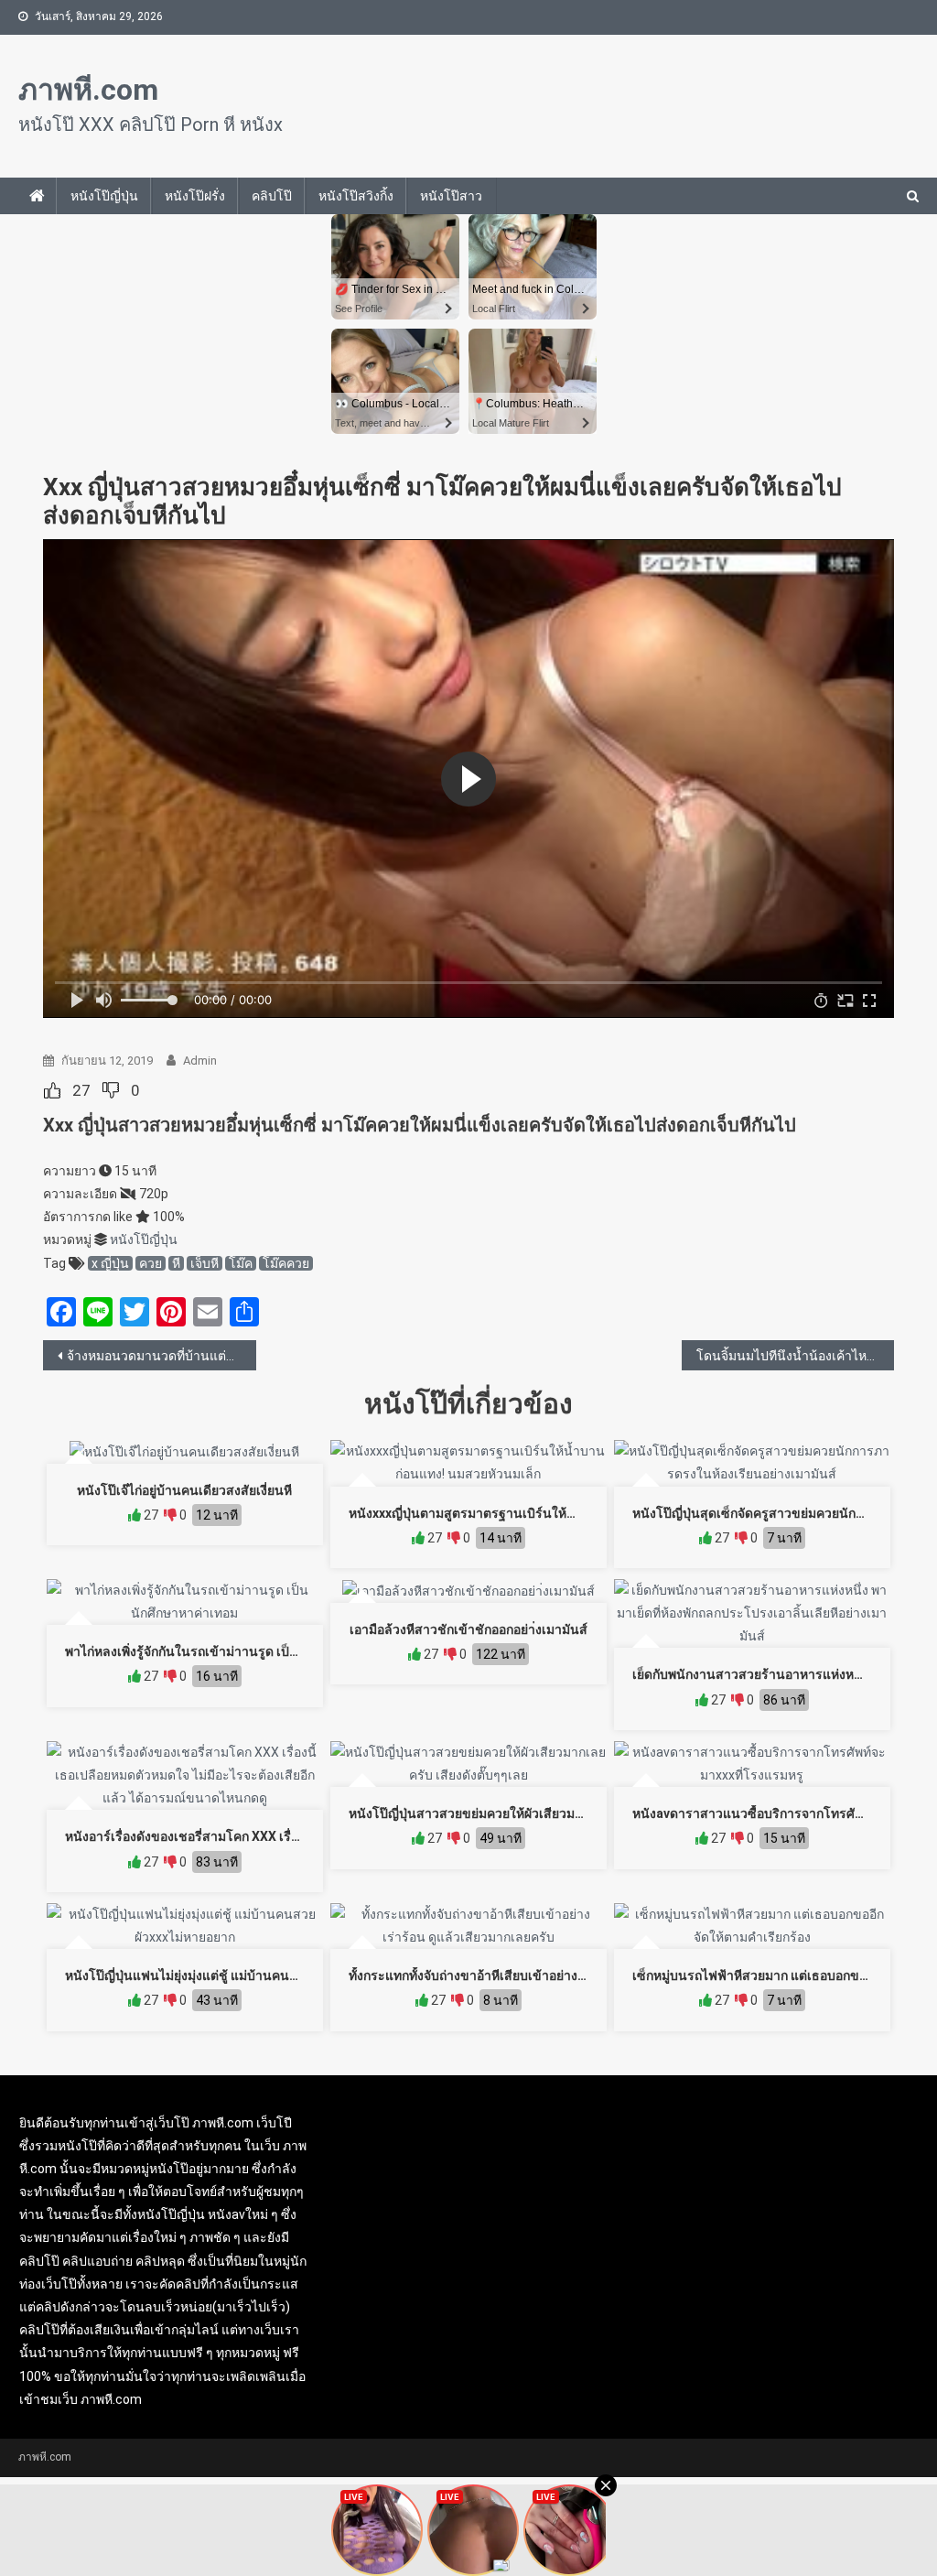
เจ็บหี (205, 1263)
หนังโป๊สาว (451, 196)
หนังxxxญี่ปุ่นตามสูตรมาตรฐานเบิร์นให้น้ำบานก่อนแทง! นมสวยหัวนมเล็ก (551, 1513)
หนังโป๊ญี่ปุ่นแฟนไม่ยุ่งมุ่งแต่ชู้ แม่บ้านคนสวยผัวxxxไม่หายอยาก (239, 1975)
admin (200, 1061)
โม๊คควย (286, 1263)
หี (176, 1263)
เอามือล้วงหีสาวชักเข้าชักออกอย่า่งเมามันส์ (468, 1629)
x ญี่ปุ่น (110, 1263)
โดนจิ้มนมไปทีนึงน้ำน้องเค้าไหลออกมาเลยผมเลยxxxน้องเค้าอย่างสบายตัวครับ (796, 1356)
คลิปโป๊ (272, 196)
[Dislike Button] (111, 1090)
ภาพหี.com (88, 90)
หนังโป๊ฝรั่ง (195, 196)
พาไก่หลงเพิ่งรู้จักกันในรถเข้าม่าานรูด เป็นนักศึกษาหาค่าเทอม (235, 1651)
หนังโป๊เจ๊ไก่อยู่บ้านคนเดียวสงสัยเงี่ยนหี (184, 1490)
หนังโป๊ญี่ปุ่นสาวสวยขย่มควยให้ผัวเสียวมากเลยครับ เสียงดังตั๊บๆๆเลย (539, 1813)
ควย (151, 1263)
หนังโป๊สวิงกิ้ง (356, 196)
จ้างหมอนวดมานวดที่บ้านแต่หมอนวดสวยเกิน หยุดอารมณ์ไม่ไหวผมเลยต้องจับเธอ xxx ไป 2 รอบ (162, 1356)
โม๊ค (241, 1263)
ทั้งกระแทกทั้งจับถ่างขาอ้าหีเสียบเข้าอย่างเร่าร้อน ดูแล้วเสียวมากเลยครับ (549, 1975)
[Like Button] (52, 1090)
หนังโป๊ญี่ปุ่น (104, 196)
